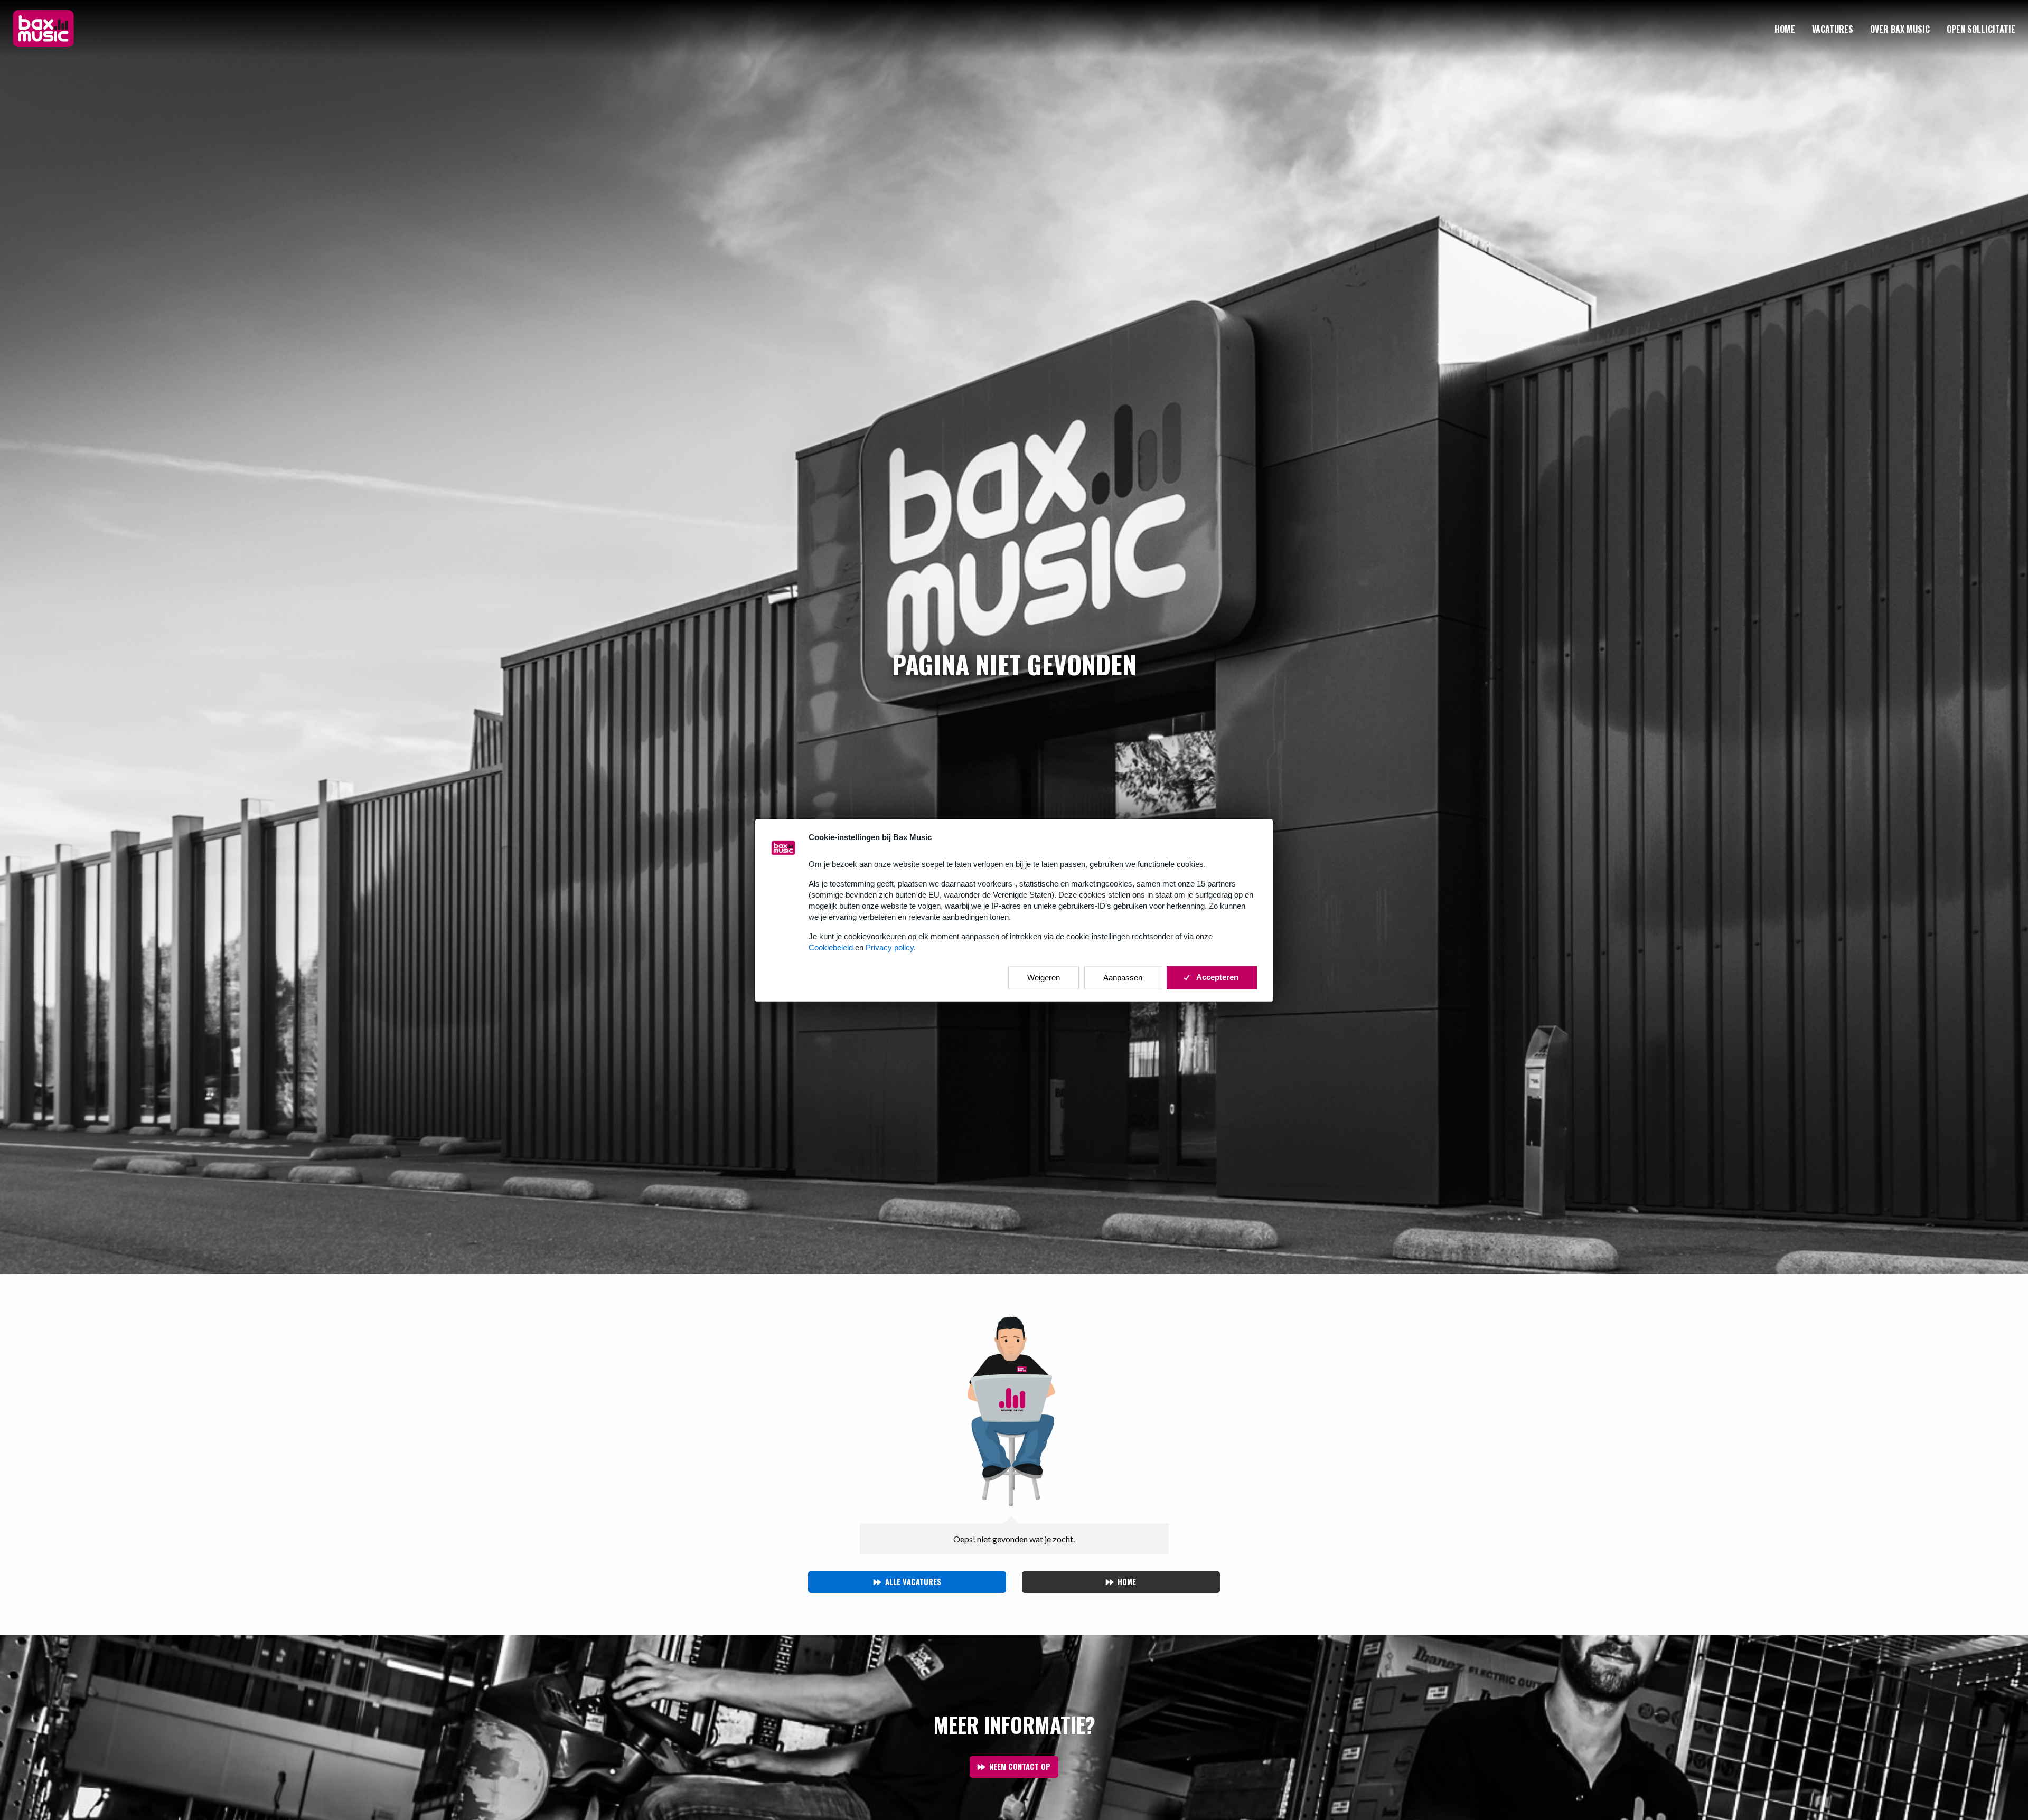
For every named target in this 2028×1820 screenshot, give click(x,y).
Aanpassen (1123, 977)
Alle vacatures (913, 1582)
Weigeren (1044, 977)
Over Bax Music (1900, 29)
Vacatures (1833, 29)
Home (1785, 29)
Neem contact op (1020, 1766)
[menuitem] (1785, 29)
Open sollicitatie (1981, 29)
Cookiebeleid (831, 947)
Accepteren (1217, 977)
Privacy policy (890, 947)
